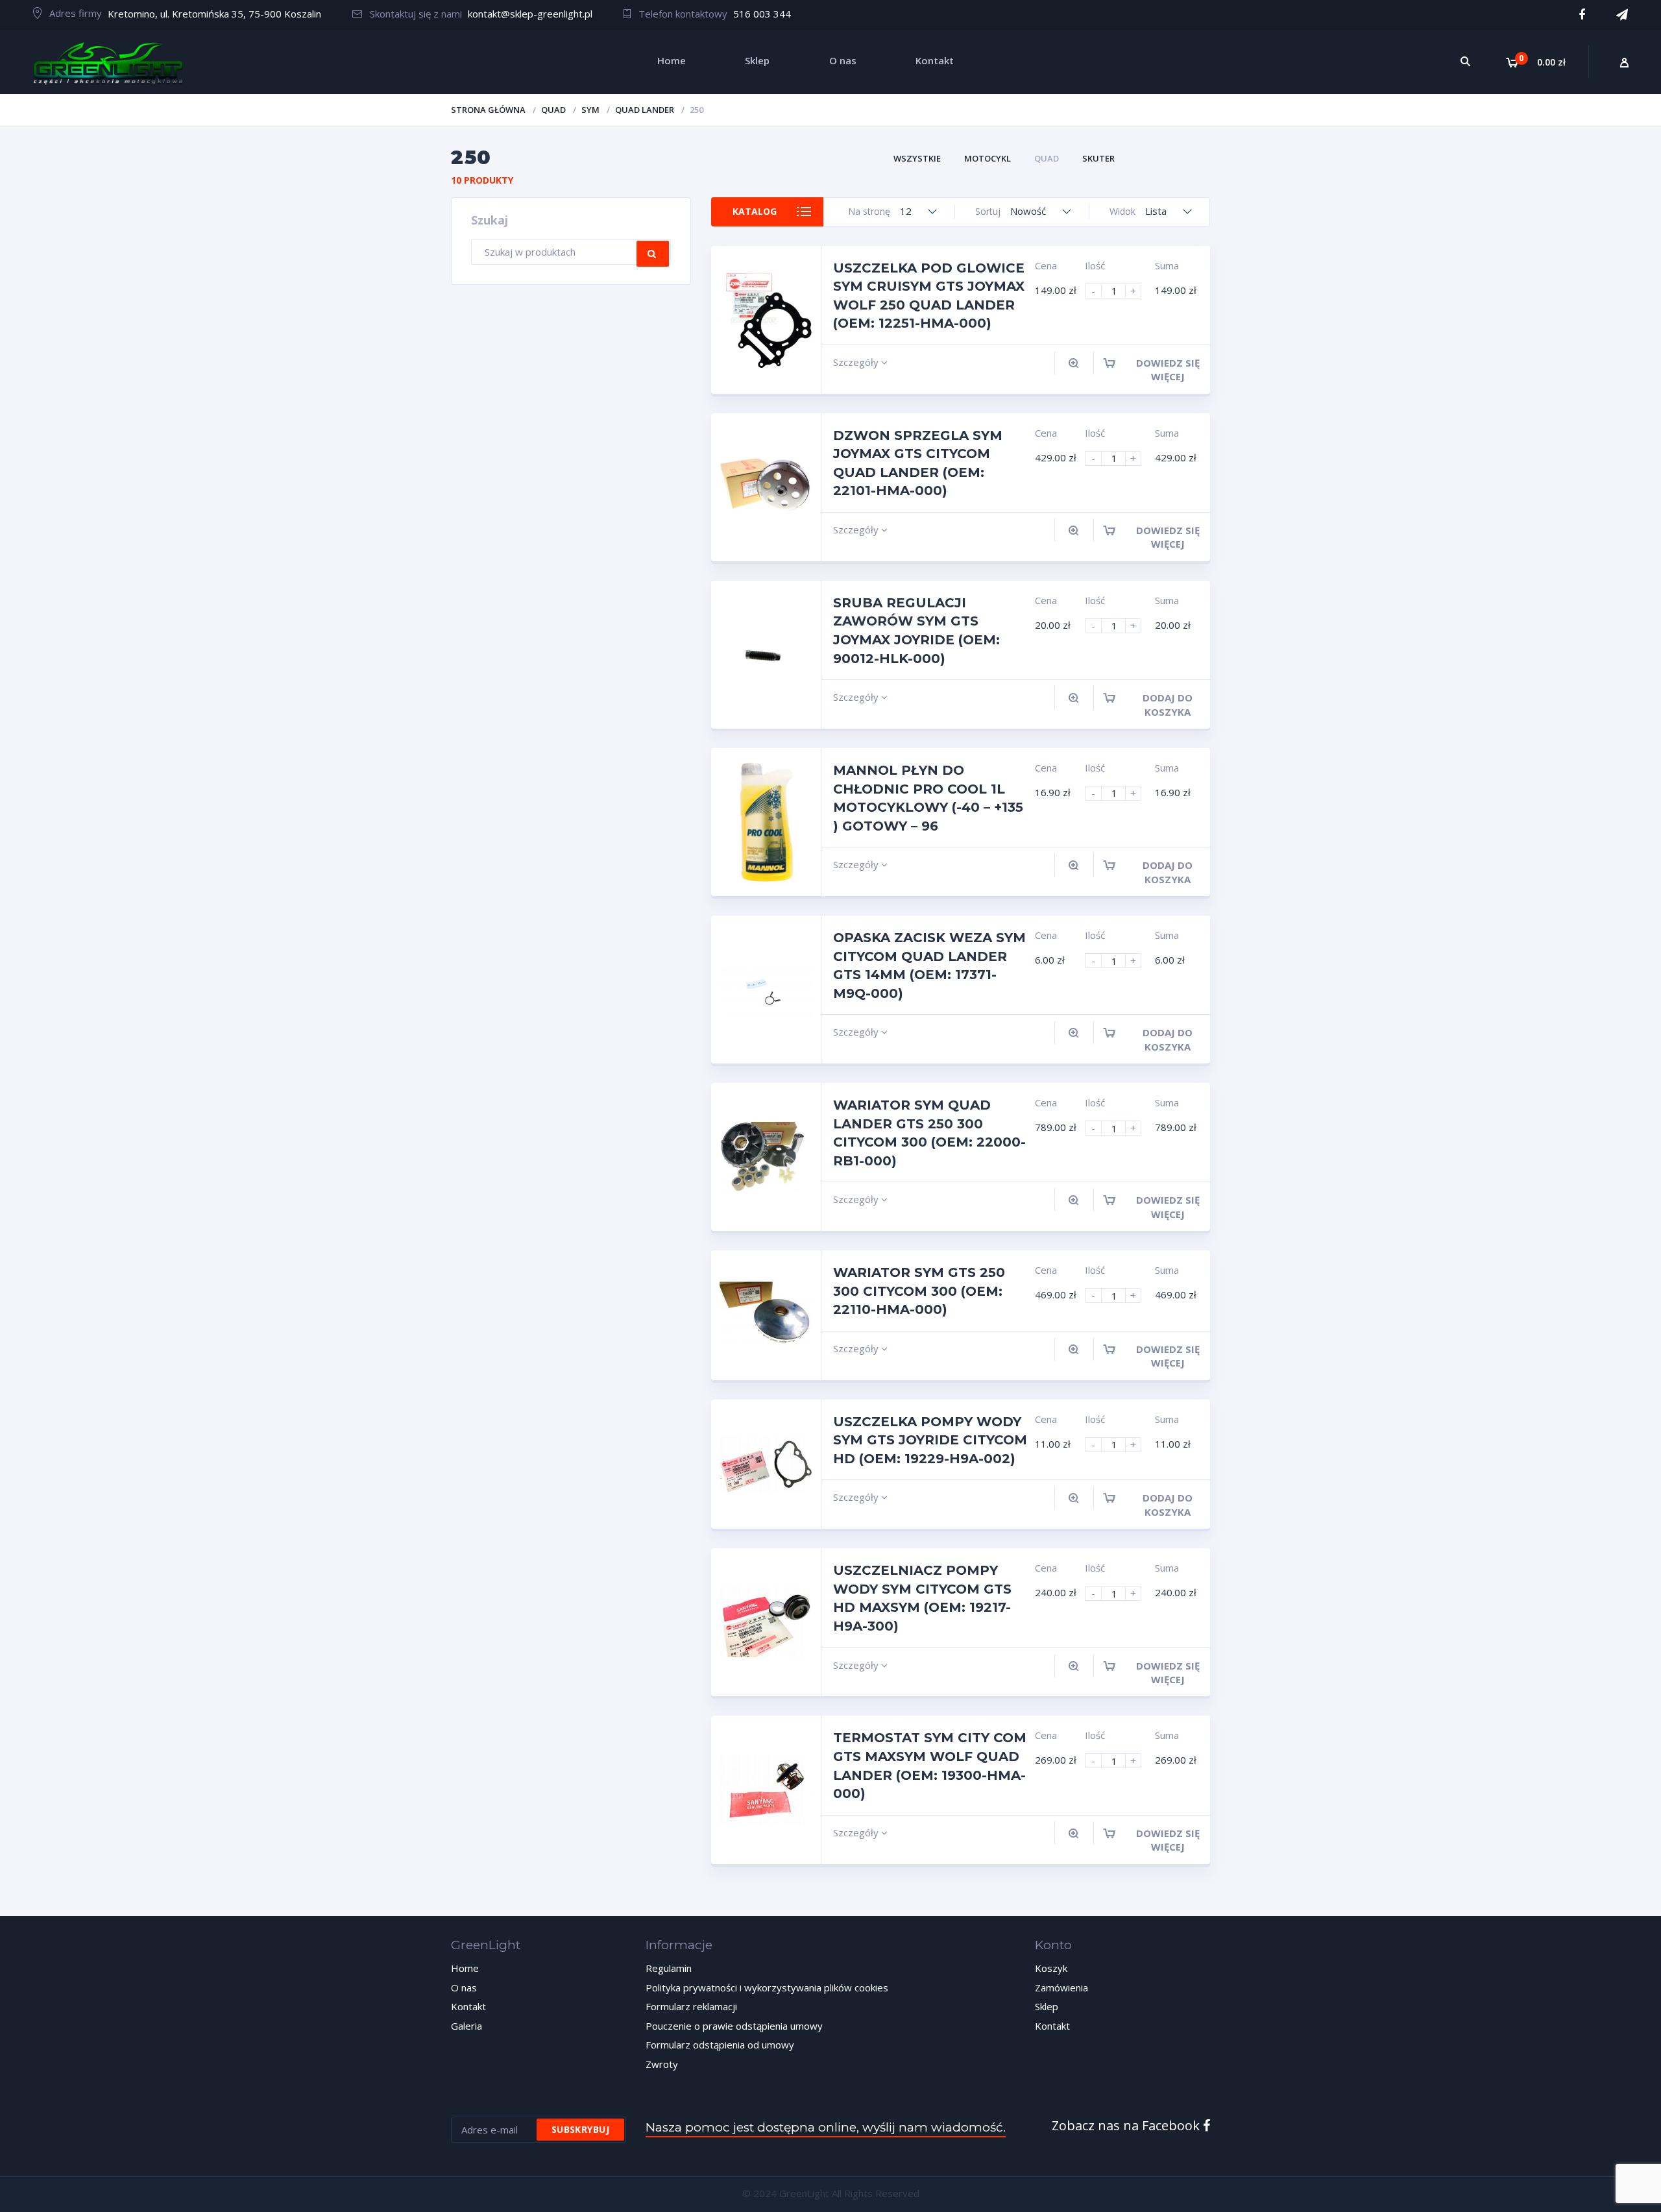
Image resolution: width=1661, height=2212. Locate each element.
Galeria (467, 2026)
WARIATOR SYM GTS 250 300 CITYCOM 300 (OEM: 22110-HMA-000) (919, 1291)
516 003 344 (762, 14)
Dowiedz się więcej (1168, 370)
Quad (553, 110)
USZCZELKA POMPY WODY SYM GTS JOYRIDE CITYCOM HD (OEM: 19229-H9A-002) (930, 1440)
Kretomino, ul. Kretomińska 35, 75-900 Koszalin (214, 14)
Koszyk (1051, 1968)
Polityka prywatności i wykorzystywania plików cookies (767, 1987)
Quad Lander (645, 110)
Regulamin (669, 1968)
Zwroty (662, 2064)
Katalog (755, 211)
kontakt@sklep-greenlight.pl (530, 14)
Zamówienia (1061, 1987)
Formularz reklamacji (691, 2006)
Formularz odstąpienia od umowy (720, 2045)
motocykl (988, 158)
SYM (590, 110)
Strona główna (488, 110)
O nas (464, 1987)
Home (465, 1968)
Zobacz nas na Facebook (1127, 2125)
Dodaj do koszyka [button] (1168, 704)
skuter (1098, 158)
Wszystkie (917, 158)
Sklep (1047, 2006)
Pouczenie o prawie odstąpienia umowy (734, 2026)
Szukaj (653, 254)
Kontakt (468, 2006)
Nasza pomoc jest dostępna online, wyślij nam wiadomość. (826, 2127)
